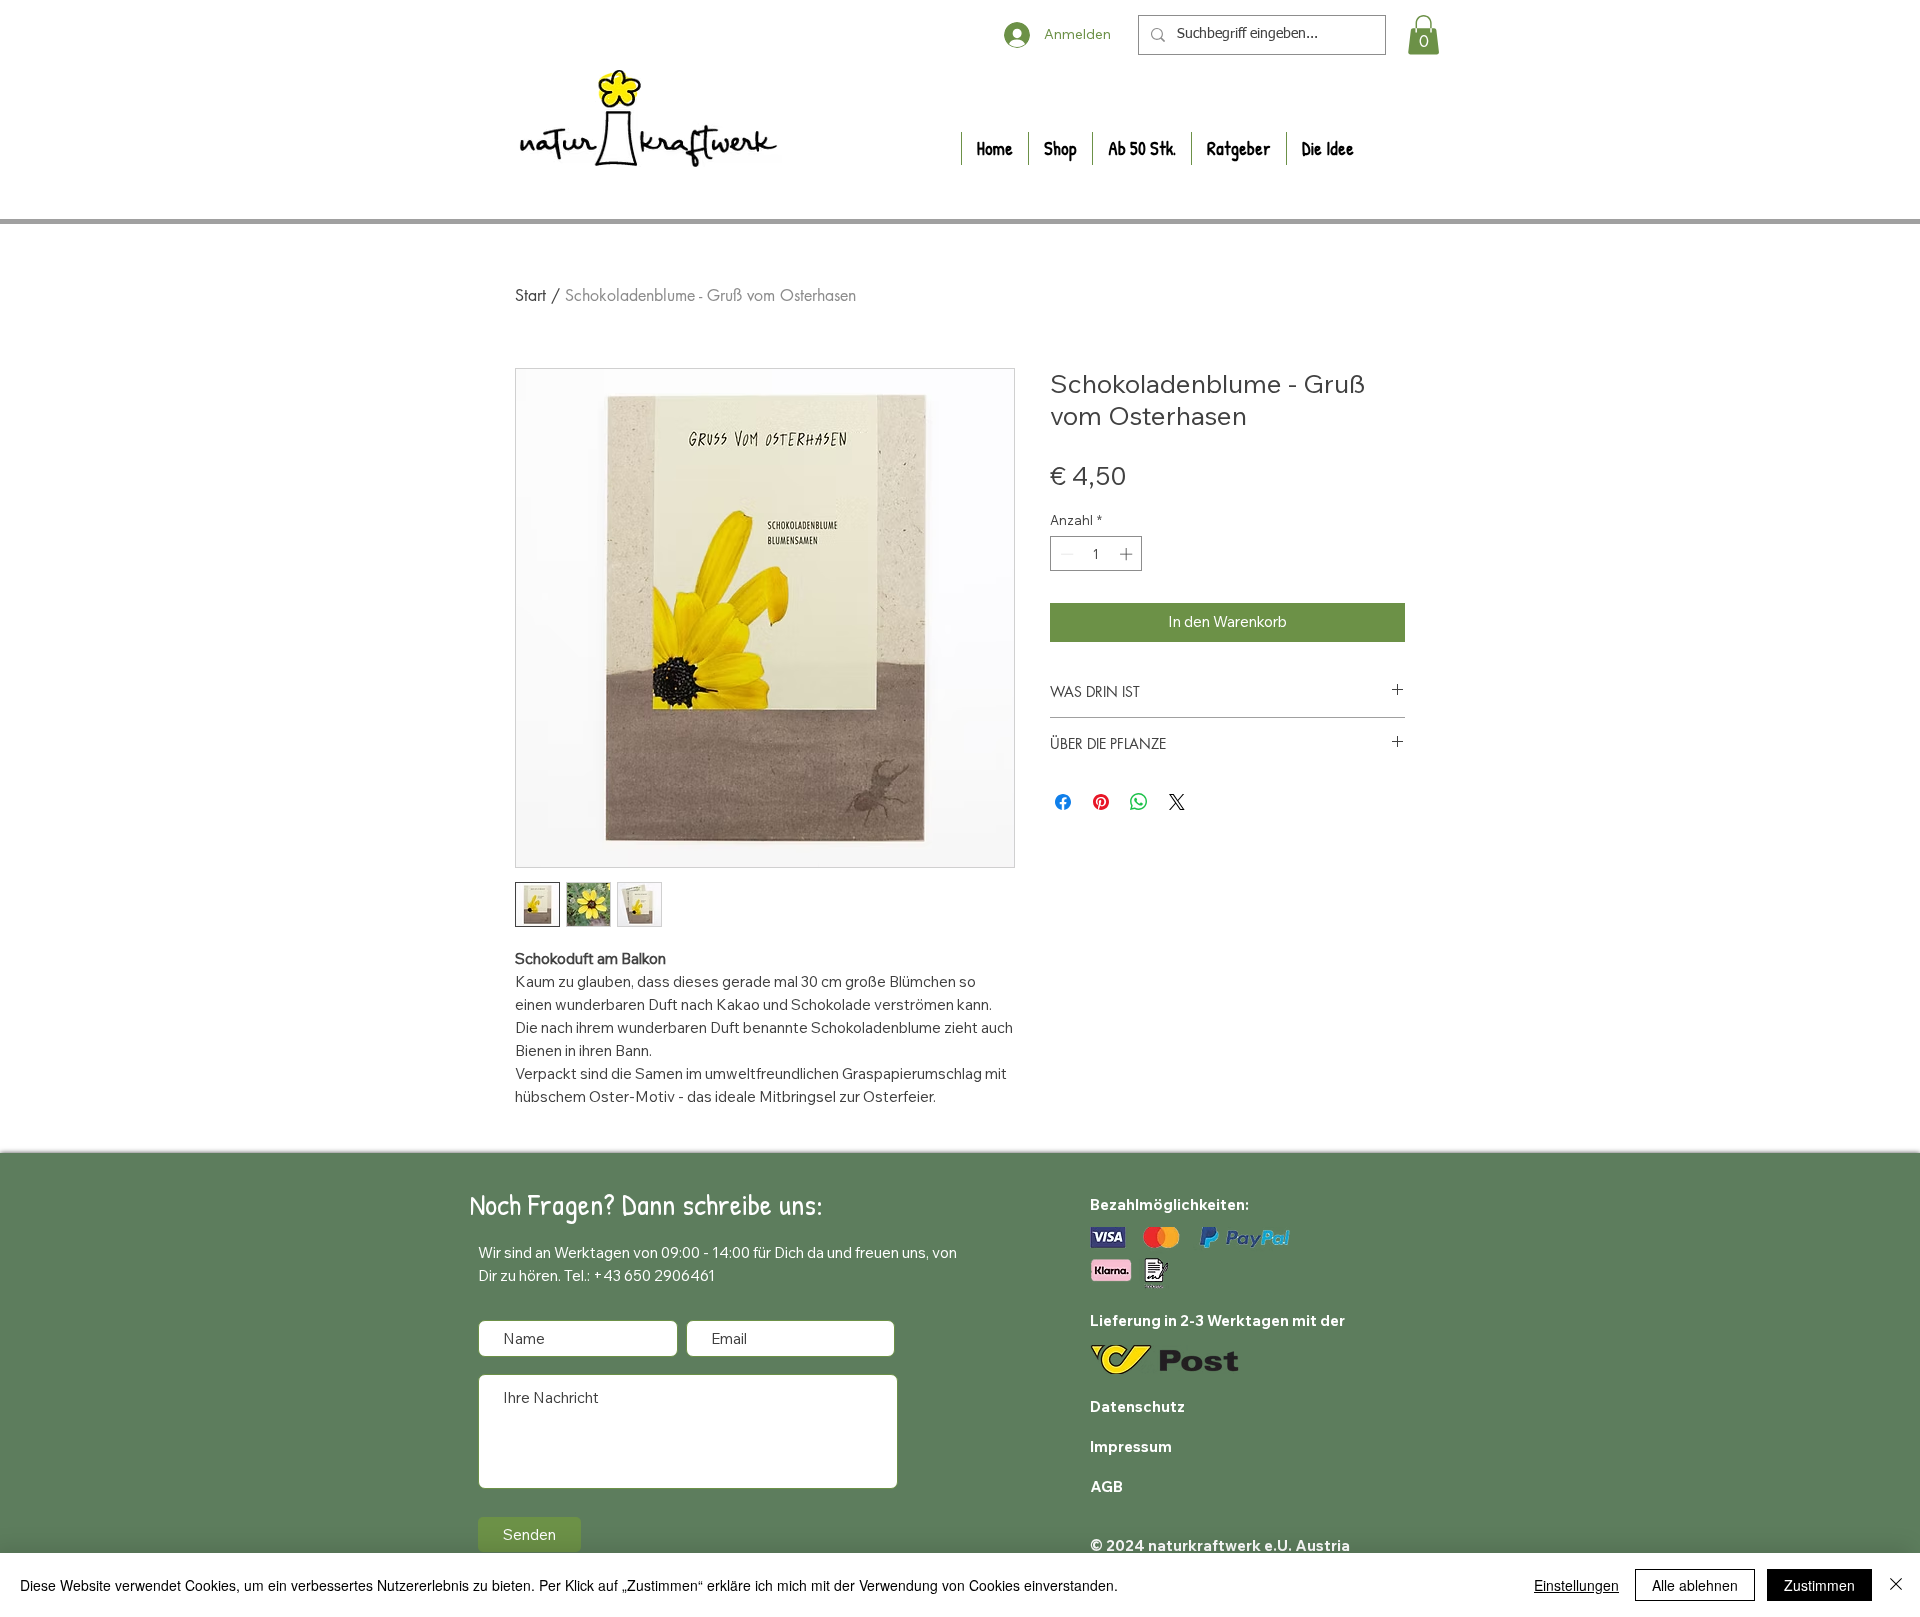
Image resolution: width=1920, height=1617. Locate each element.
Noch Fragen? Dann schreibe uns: (646, 1204)
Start (530, 295)
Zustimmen (1819, 1585)
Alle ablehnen (1695, 1585)
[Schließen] (1896, 1585)
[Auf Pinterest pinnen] (1101, 802)
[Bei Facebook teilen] (1063, 802)
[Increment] (1128, 554)
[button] (1423, 34)
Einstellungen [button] (1576, 1585)
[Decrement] (1065, 554)
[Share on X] (1177, 802)
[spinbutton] (1096, 554)
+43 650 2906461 (654, 1275)
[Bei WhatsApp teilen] (1139, 802)
